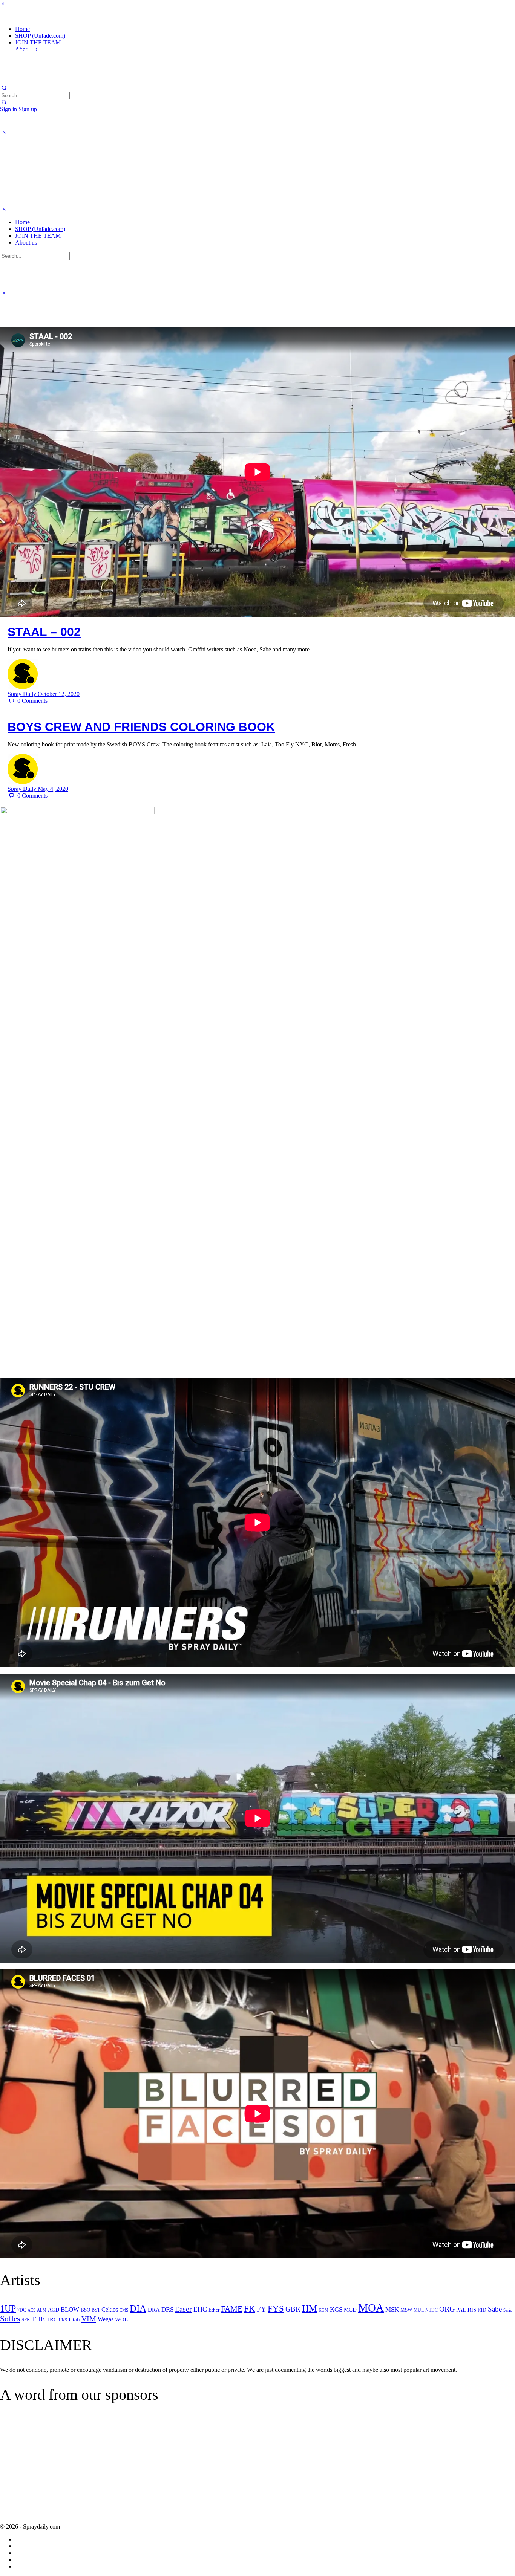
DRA (154, 2310)
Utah (74, 2319)
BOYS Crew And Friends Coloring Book (141, 727)
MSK (392, 2309)
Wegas (106, 2319)
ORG (447, 2309)
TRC (52, 2319)
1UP (8, 2308)
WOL (121, 2319)
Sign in (8, 109)
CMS (124, 2310)
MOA (371, 2308)
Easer (183, 2309)
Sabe (495, 2309)
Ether (214, 2310)
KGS (336, 2309)
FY (261, 2309)
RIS (472, 2310)
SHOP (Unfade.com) (40, 229)
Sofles (10, 2319)
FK (250, 2309)
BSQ (85, 2310)
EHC (200, 2309)
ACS (31, 2310)
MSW (406, 2310)
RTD (482, 2310)
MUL (419, 2310)
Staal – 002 (44, 632)
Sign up (28, 109)
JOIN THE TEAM (38, 236)
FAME (232, 2309)
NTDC (431, 2310)
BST (96, 2310)
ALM (42, 2310)
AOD (54, 2310)
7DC (22, 2310)
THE (38, 2319)
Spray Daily (23, 694)
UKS (63, 2320)
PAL (461, 2310)
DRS (167, 2309)
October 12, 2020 (59, 694)
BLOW (70, 2309)
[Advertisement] (63, 2469)
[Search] (4, 102)
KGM (323, 2310)
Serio (508, 2310)
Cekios (110, 2309)
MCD (350, 2310)
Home (22, 222)
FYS (276, 2308)
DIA (138, 2308)
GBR (293, 2309)
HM (310, 2308)
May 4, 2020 (53, 789)
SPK (26, 2320)
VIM (89, 2319)
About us (26, 242)
